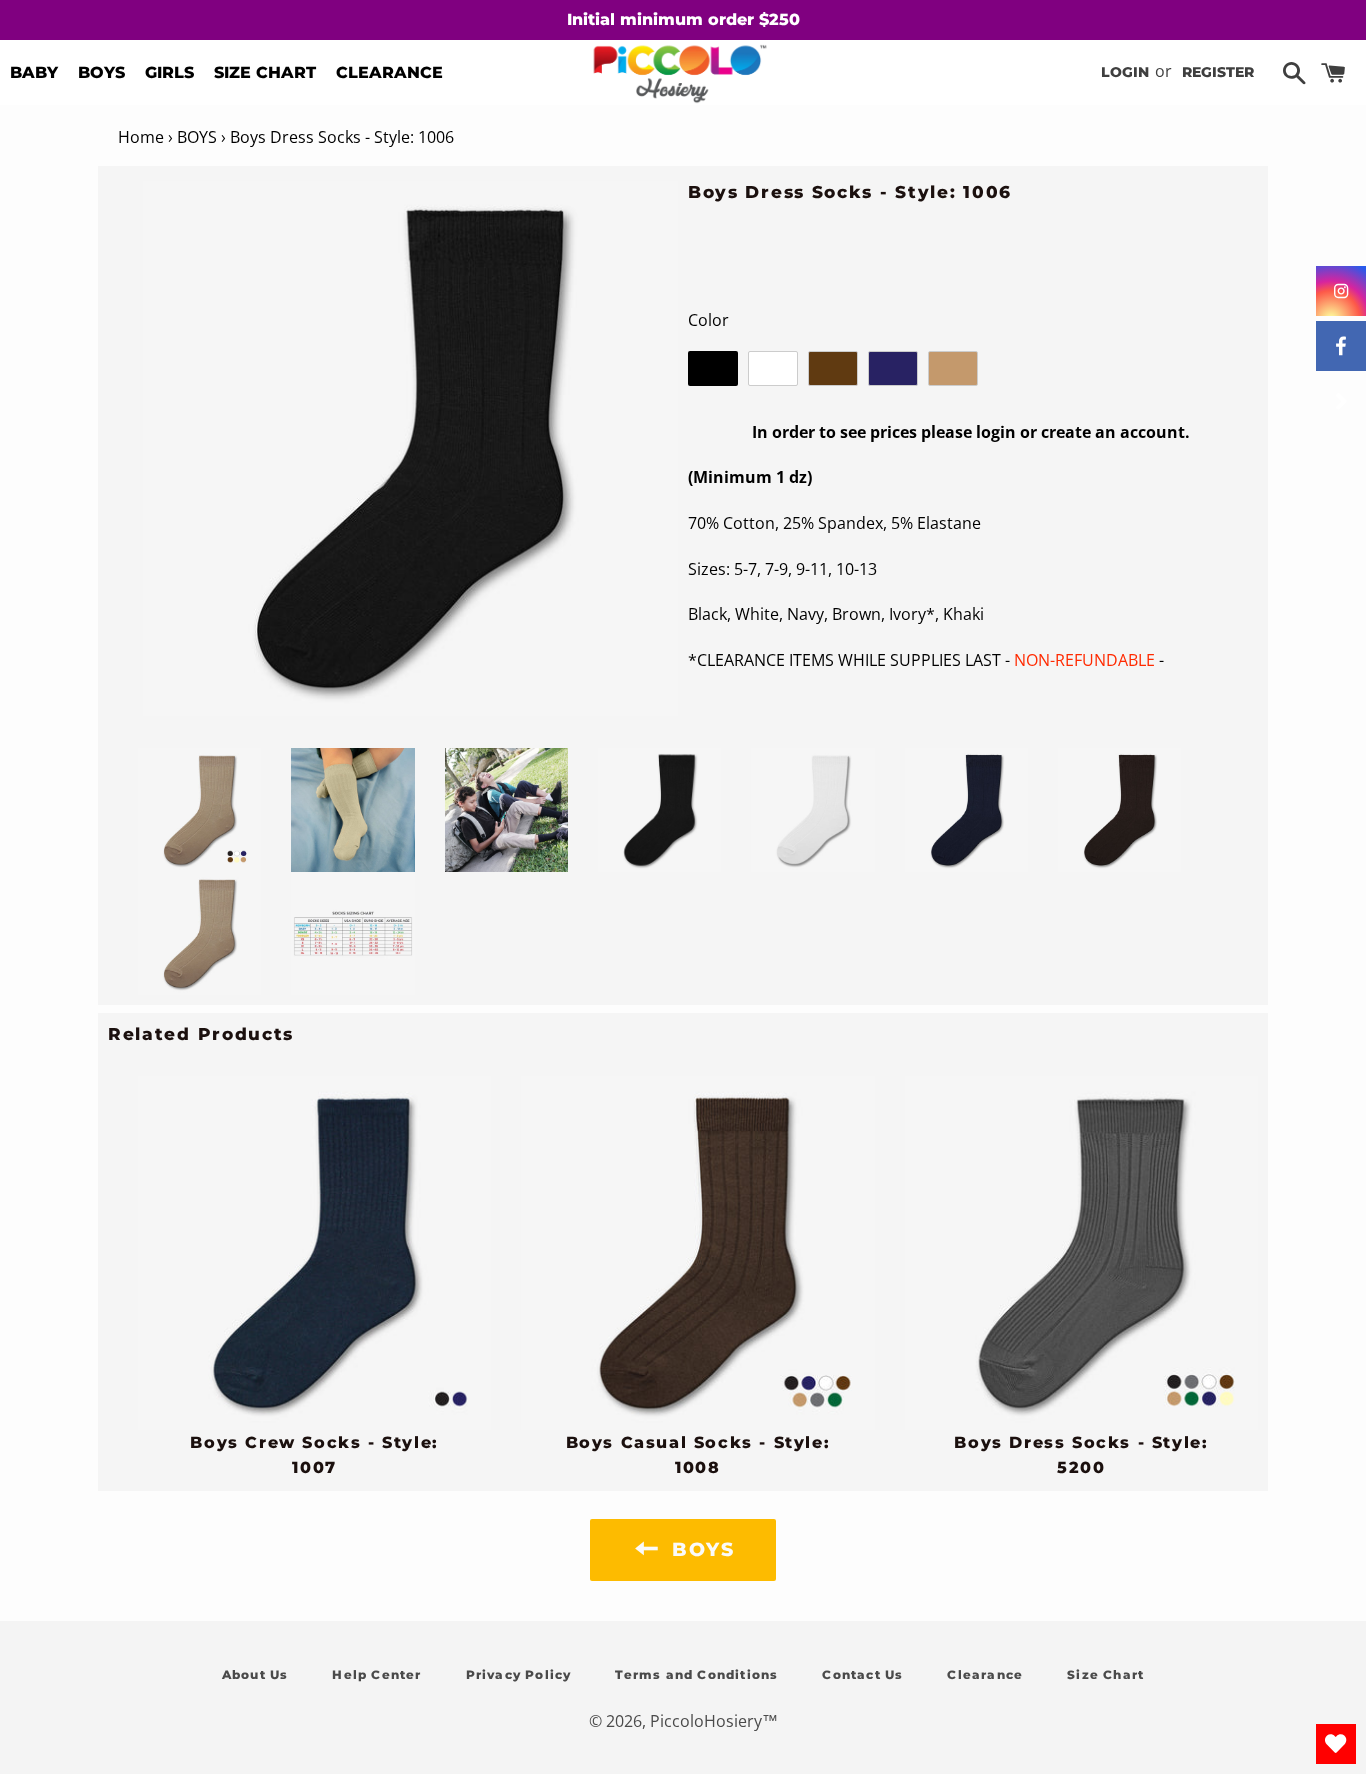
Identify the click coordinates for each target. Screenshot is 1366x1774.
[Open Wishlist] (1336, 1744)
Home (141, 137)
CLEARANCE (389, 72)
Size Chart (1105, 1674)
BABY (34, 72)
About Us (255, 1674)
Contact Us (862, 1674)
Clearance (985, 1674)
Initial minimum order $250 (683, 19)
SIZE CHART (265, 72)
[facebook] (1341, 346)
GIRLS (169, 72)
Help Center (376, 1674)
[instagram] (1341, 291)
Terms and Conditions (696, 1674)
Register (1218, 72)
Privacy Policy (519, 1674)
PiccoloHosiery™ (714, 1721)
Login (1125, 72)
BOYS (101, 72)
